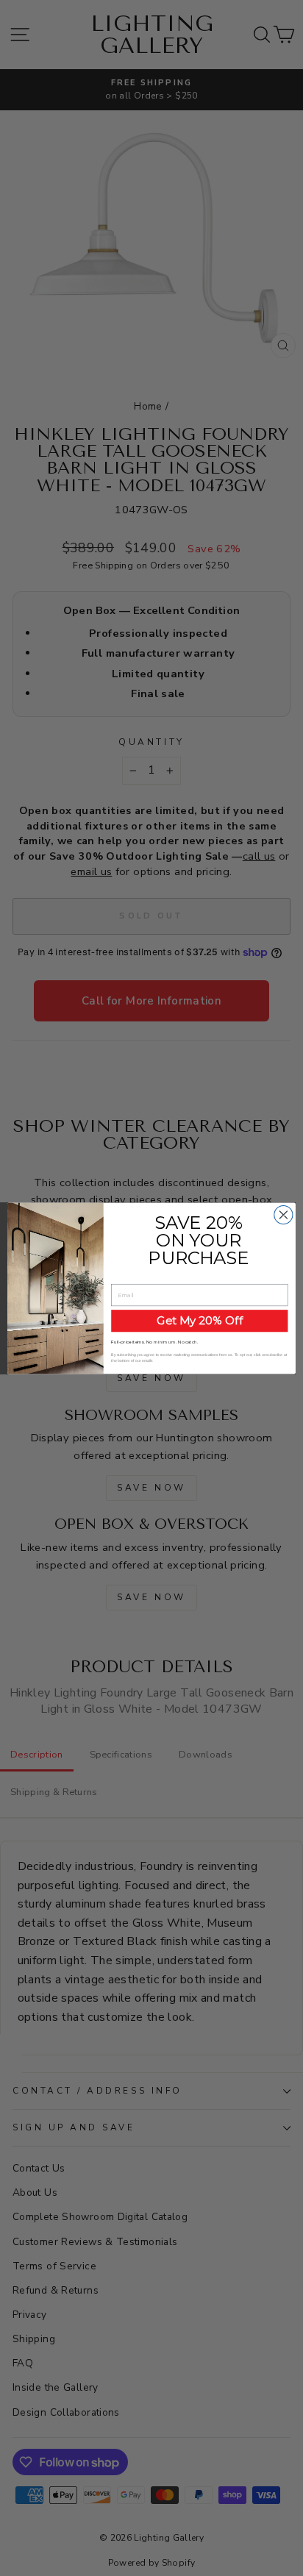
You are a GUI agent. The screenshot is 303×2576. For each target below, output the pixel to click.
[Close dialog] (284, 1214)
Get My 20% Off (200, 1320)
